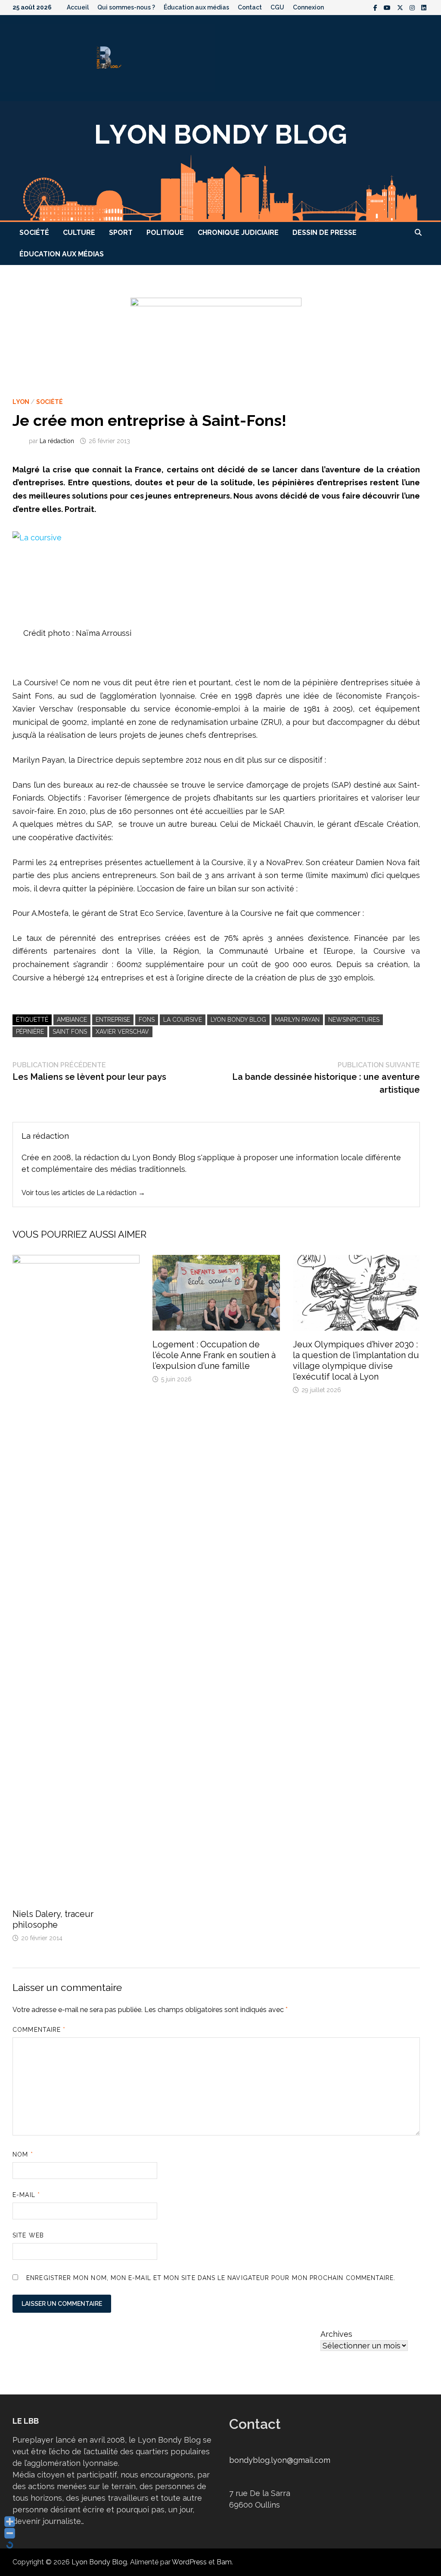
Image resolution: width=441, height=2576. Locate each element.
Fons (147, 1020)
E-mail (26, 2195)
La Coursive (183, 1020)
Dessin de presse (325, 233)
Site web (28, 2235)
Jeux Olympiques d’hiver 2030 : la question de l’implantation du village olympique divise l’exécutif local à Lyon (356, 1360)
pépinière (30, 1032)
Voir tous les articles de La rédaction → (83, 1193)
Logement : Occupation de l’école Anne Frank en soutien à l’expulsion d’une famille (214, 1355)
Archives (336, 2334)
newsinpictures (354, 1020)
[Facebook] (376, 7)
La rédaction (57, 441)
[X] (401, 7)
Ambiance (72, 1020)
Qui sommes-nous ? (126, 7)
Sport (121, 233)
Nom (23, 2154)
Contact (250, 7)
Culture (79, 233)
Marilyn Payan (297, 1020)
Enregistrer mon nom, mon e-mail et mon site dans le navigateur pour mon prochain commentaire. (211, 2278)
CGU (277, 7)
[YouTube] (388, 7)
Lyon (21, 402)
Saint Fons (70, 1032)
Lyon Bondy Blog (238, 1020)
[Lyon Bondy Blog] (220, 161)
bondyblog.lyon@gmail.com (280, 2460)
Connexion (308, 7)
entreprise (113, 1020)
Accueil (78, 7)
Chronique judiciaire (238, 233)
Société (34, 233)
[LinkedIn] (424, 7)
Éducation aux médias (196, 7)
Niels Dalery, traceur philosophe (53, 1919)
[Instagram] (413, 7)
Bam (224, 2562)
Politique (165, 233)
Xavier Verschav (122, 1032)
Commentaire (39, 2030)
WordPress (189, 2562)
